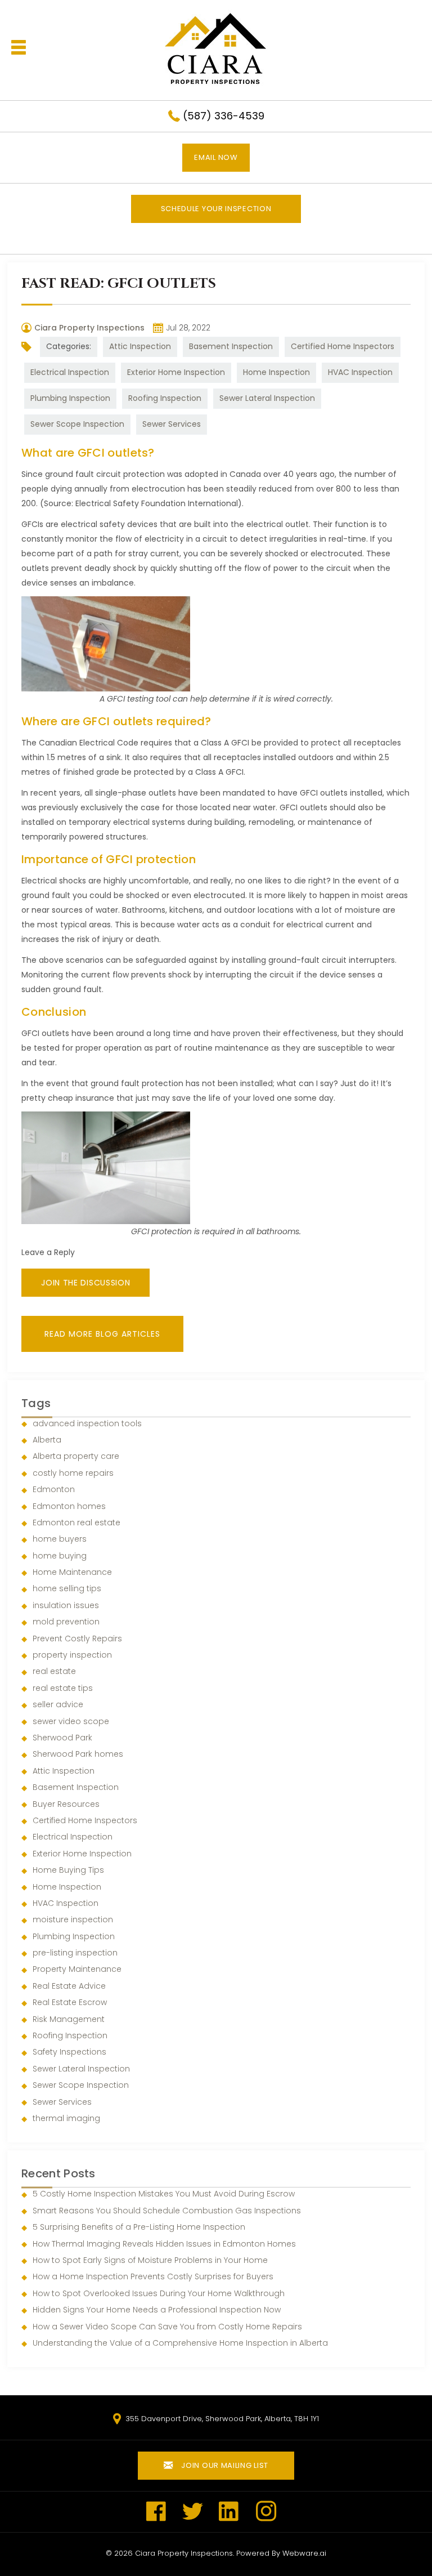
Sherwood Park (62, 1738)
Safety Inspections (69, 2052)
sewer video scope (71, 1721)
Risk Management (69, 2019)
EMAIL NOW (216, 157)
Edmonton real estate (76, 1523)
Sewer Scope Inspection (77, 424)
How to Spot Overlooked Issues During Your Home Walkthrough (159, 2293)
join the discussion (85, 1283)
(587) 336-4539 (224, 116)
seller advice (58, 1704)
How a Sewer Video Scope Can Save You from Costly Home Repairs (167, 2327)
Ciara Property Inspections (184, 2553)
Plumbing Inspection (70, 398)
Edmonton (54, 1489)
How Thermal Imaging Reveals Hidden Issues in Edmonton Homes (164, 2244)
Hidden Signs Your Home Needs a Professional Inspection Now (157, 2310)
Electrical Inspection (70, 372)
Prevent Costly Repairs (77, 1639)
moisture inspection (73, 1919)
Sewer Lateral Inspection (267, 398)
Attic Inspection (140, 346)
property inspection (72, 1655)
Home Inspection (276, 372)
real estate (54, 1671)
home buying (60, 1556)
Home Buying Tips (68, 1870)
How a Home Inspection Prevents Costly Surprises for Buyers (153, 2276)
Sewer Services (172, 424)
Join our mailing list (224, 2465)
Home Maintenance (72, 1572)
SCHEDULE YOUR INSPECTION (216, 209)
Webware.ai (304, 2553)
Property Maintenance (77, 1969)
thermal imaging (66, 2118)
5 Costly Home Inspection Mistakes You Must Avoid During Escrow (164, 2194)
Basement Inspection (231, 346)
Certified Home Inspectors (343, 346)
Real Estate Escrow (70, 2002)
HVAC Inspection (360, 372)
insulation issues (66, 1605)
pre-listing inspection (75, 1953)
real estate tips (63, 1688)
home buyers (60, 1539)
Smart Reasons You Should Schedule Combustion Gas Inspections (167, 2211)
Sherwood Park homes (78, 1754)
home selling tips (67, 1588)
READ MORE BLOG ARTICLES (102, 1334)
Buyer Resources (66, 1804)
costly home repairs (73, 1473)
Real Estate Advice (69, 1986)
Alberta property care (76, 1456)
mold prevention (66, 1622)
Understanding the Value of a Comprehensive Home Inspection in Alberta (180, 2343)
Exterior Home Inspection (176, 372)
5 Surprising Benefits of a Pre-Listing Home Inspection (139, 2227)
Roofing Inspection (165, 398)
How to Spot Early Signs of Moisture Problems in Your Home (150, 2260)
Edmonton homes (69, 1506)
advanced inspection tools (87, 1423)
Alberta (47, 1440)
